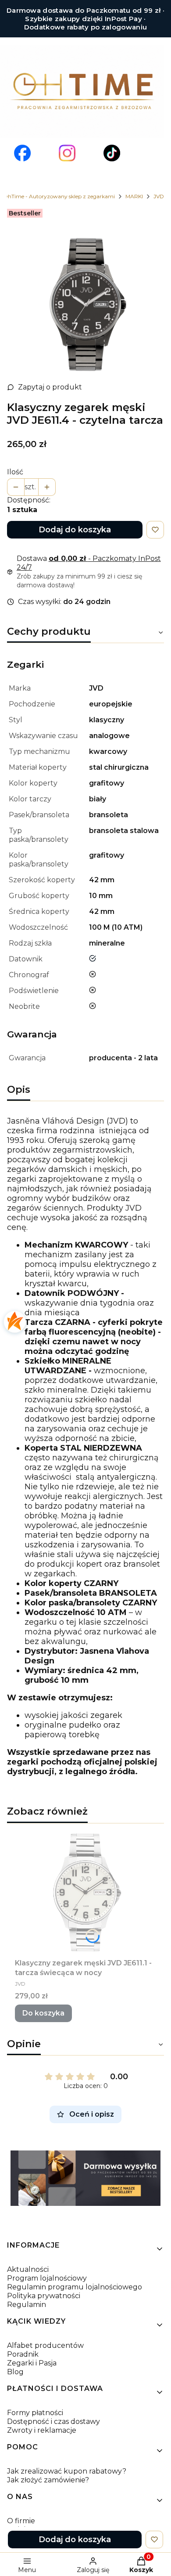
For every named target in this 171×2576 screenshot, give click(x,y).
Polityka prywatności (44, 2296)
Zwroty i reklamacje (42, 2430)
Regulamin (27, 2305)
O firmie (21, 2521)
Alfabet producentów (45, 2345)
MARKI (134, 196)
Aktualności (28, 2269)
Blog (15, 2372)
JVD (159, 196)
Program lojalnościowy (47, 2278)
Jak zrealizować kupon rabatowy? (67, 2471)
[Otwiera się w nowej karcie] (22, 153)
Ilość (15, 472)
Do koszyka (43, 2013)
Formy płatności (35, 2413)
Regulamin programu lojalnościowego (75, 2287)
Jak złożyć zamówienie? (48, 2480)
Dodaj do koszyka (75, 530)
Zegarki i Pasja (32, 2363)
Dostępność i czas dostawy (53, 2421)
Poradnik (23, 2354)
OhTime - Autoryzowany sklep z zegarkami (59, 196)
